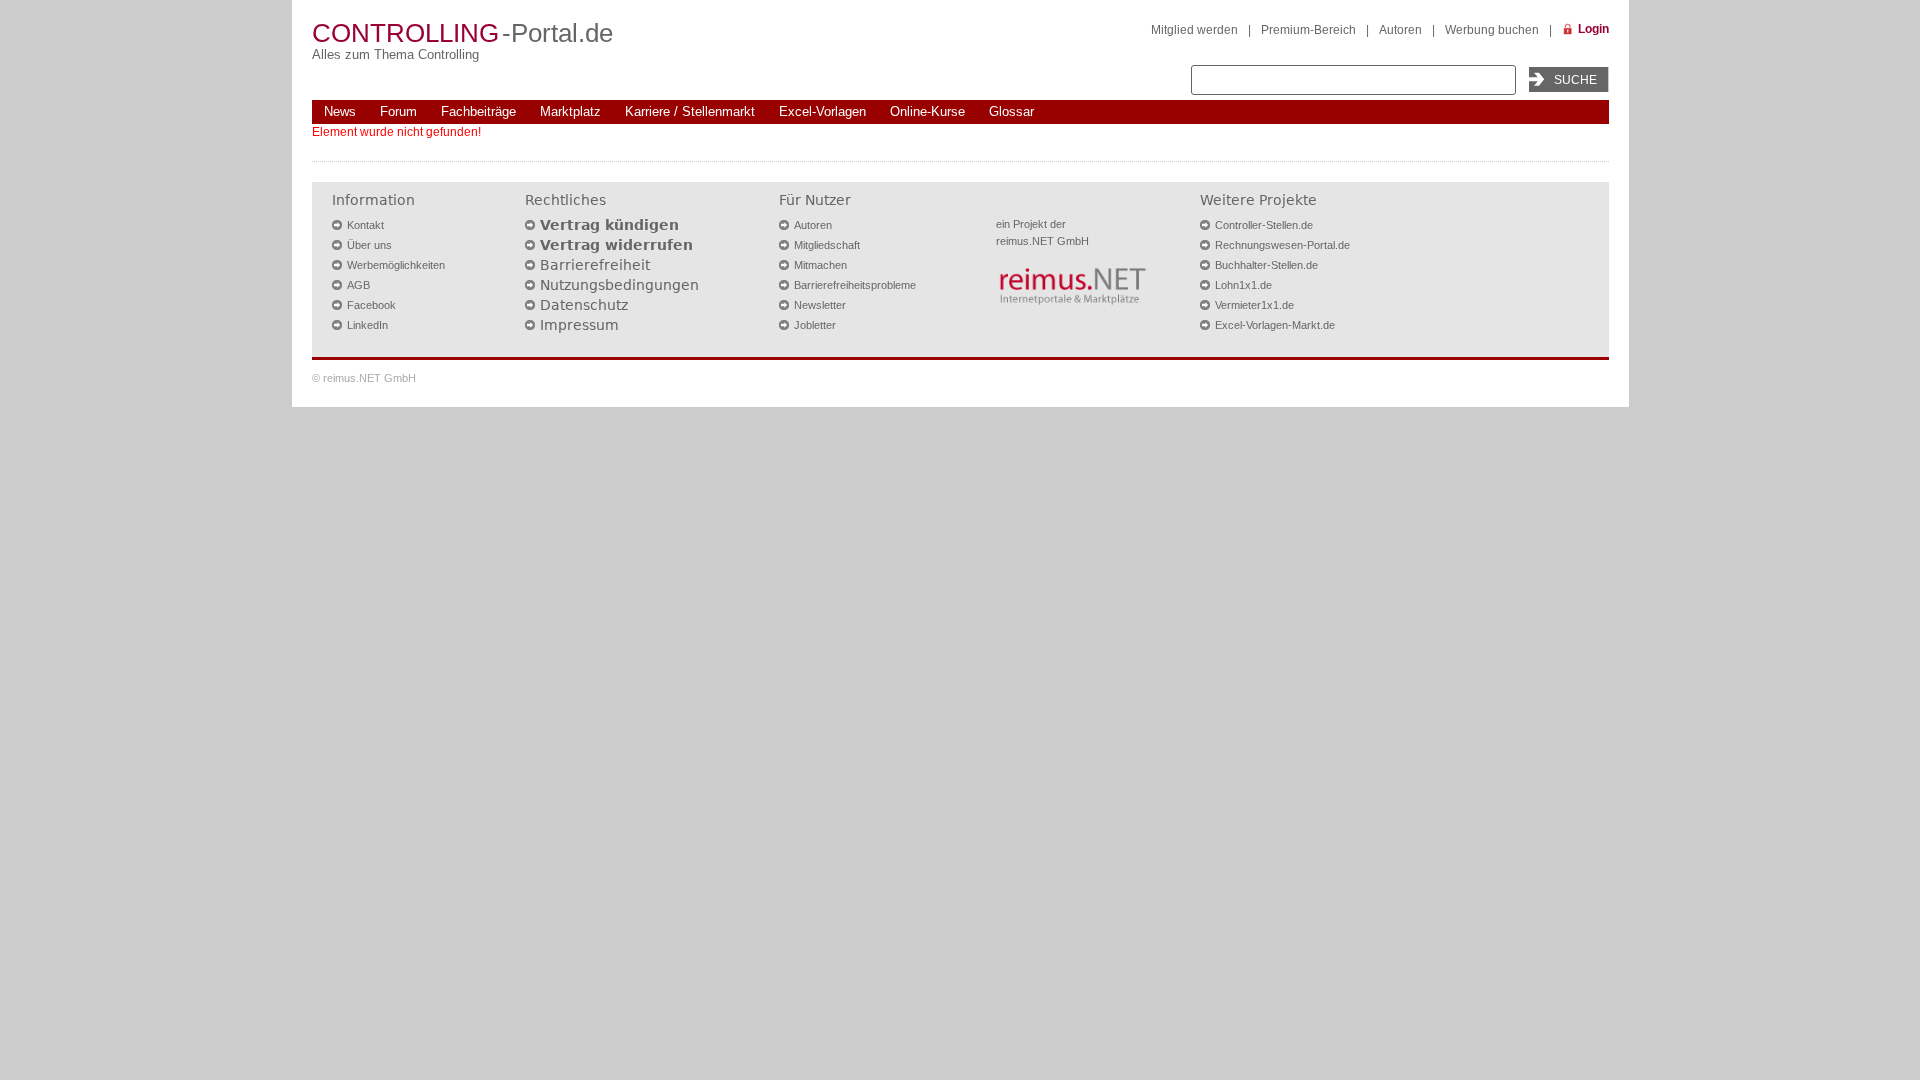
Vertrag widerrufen (616, 245)
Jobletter (815, 325)
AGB (358, 285)
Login (1593, 29)
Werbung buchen (1492, 30)
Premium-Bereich (1308, 30)
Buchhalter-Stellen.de (1266, 265)
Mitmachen (820, 265)
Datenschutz (584, 305)
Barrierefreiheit (595, 265)
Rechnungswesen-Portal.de (1282, 245)
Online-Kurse (927, 111)
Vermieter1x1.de (1254, 305)
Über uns (369, 245)
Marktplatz (570, 111)
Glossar (1011, 111)
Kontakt (365, 225)
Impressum (579, 325)
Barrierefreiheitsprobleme (855, 285)
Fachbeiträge (478, 111)
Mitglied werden (1194, 30)
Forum (398, 111)
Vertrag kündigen (609, 225)
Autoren (1400, 30)
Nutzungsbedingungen (619, 285)
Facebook (371, 305)
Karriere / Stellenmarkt (690, 111)
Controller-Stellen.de (1264, 225)
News (340, 111)
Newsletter (820, 305)
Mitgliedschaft (827, 245)
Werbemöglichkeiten (396, 265)
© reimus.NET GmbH (364, 378)
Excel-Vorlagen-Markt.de (1275, 325)
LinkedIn (367, 325)
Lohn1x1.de (1243, 285)
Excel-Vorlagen (822, 111)
